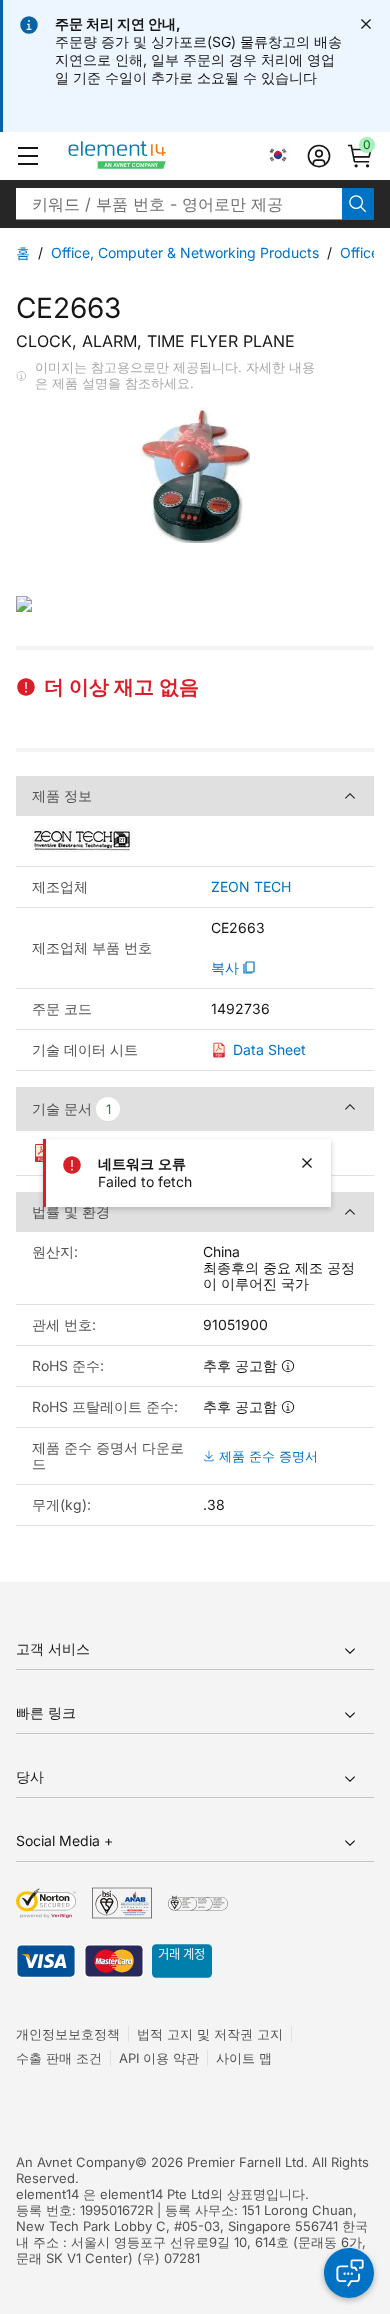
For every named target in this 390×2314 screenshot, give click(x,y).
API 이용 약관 (159, 2058)
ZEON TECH (251, 887)
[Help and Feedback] (349, 2273)
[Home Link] (154, 156)
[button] (28, 156)
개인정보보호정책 (68, 2034)
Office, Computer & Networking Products (185, 252)
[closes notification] (366, 24)
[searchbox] (179, 204)
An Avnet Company (75, 2162)
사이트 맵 (244, 2058)
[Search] (358, 204)
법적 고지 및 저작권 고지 (210, 2034)
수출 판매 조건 (59, 2058)
